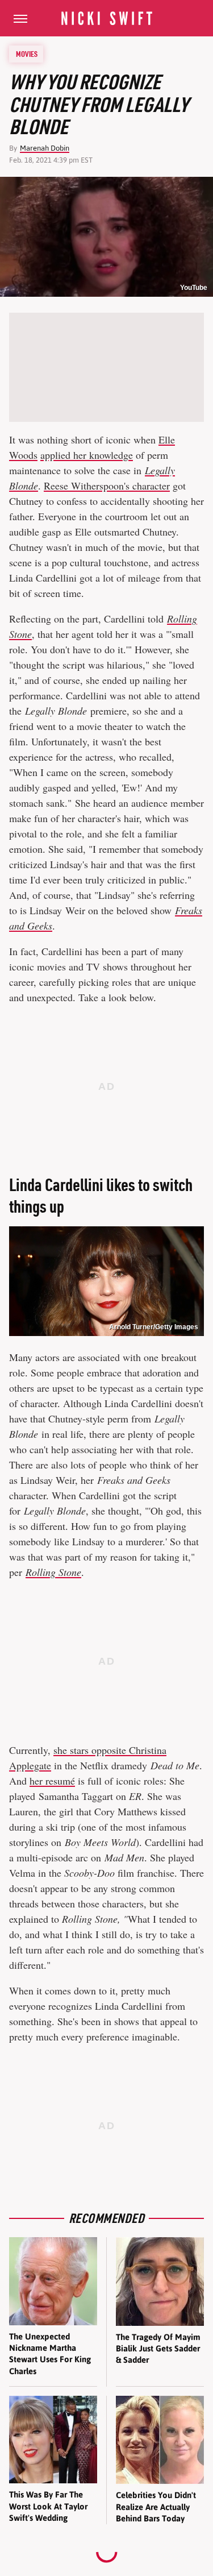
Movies (27, 54)
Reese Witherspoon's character (107, 486)
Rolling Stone (53, 1572)
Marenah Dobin (45, 148)
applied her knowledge (87, 455)
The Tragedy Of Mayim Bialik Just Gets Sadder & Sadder (158, 2349)
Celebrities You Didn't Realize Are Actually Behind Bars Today (156, 2507)
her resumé (52, 1781)
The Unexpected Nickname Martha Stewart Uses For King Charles (50, 2354)
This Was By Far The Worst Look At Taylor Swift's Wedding (48, 2506)
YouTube (194, 288)
